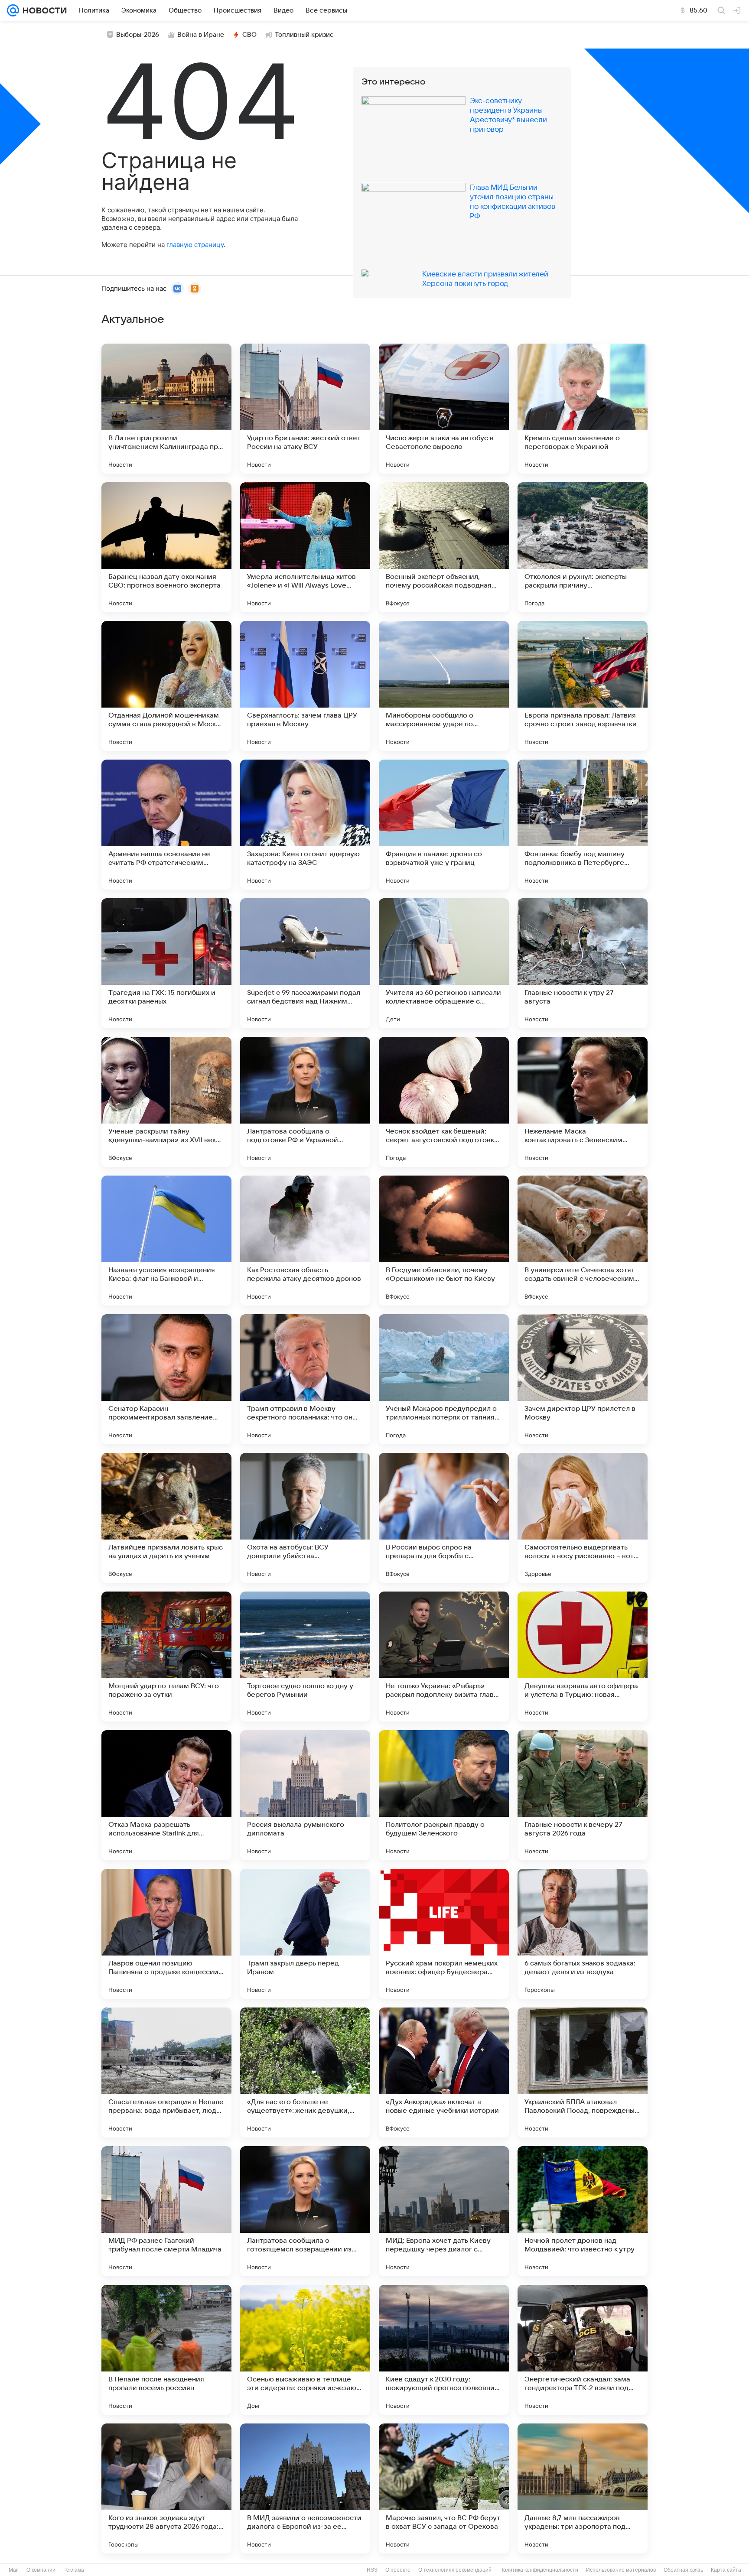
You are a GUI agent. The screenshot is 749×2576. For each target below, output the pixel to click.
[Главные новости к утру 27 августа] (583, 963)
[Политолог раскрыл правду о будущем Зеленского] (444, 1795)
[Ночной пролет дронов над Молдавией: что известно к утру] (583, 2211)
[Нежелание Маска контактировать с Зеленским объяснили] (583, 1102)
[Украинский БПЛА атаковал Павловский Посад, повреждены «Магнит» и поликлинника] (583, 2072)
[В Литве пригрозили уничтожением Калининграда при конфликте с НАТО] (166, 409)
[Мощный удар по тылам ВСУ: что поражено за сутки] (166, 1657)
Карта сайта (726, 2570)
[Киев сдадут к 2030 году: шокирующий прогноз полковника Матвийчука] (444, 2350)
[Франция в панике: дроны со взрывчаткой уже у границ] (444, 825)
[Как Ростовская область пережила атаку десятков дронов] (305, 1241)
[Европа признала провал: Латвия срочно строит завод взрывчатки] (583, 686)
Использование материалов (621, 2570)
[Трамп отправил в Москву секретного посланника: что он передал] (305, 1379)
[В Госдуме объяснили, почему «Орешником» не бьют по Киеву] (444, 1241)
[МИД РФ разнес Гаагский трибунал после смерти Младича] (166, 2211)
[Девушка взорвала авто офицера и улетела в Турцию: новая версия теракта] (583, 1657)
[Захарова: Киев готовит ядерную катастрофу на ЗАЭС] (305, 825)
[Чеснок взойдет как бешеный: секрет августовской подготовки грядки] (444, 1102)
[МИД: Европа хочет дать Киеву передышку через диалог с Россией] (444, 2211)
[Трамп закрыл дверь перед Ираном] (305, 1934)
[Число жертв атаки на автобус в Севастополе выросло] (444, 409)
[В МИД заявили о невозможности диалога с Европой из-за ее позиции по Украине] (305, 2488)
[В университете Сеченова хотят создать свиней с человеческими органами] (583, 1241)
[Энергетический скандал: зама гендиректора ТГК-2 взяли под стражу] (583, 2350)
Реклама (74, 2570)
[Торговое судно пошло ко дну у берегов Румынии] (305, 1657)
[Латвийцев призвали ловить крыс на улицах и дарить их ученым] (166, 1518)
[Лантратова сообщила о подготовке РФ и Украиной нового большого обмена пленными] (305, 1102)
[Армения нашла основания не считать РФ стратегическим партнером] (166, 825)
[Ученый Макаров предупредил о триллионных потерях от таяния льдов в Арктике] (444, 1379)
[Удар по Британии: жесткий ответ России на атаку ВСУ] (305, 409)
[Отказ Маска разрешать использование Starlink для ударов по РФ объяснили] (166, 1795)
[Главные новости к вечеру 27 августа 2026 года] (583, 1795)
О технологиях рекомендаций (455, 2570)
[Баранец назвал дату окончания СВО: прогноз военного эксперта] (166, 547)
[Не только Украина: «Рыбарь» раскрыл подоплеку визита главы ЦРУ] (444, 1657)
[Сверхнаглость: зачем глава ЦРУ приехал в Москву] (305, 686)
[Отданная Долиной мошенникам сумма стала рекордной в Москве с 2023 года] (166, 686)
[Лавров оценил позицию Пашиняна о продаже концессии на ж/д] (166, 1934)
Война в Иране (201, 35)
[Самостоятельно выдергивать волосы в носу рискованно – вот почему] (583, 1518)
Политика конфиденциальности (539, 2570)
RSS (372, 2570)
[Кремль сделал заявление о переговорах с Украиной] (583, 409)
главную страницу (195, 245)
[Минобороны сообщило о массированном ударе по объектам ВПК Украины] (444, 686)
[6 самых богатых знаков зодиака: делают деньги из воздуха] (583, 1934)
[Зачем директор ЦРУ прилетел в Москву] (583, 1379)
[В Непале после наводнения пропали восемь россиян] (166, 2350)
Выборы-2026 (138, 35)
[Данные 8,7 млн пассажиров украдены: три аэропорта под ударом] (583, 2488)
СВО (249, 35)
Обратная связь (683, 2570)
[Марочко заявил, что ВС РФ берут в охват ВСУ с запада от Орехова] (444, 2488)
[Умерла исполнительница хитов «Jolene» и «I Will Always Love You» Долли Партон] (305, 547)
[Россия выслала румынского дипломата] (305, 1795)
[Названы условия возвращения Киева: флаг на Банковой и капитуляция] (166, 1241)
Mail (14, 2570)
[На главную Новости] (43, 10)
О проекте (398, 2570)
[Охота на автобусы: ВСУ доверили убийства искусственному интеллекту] (305, 1518)
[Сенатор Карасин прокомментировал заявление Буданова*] (166, 1379)
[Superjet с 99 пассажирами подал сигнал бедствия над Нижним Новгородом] (305, 963)
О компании (41, 2570)
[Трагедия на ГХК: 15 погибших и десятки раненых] (166, 963)
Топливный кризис (304, 35)
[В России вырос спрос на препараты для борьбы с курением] (444, 1518)
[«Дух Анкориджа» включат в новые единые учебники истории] (444, 2072)
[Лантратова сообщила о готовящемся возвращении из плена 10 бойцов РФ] (305, 2211)
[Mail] (13, 10)
